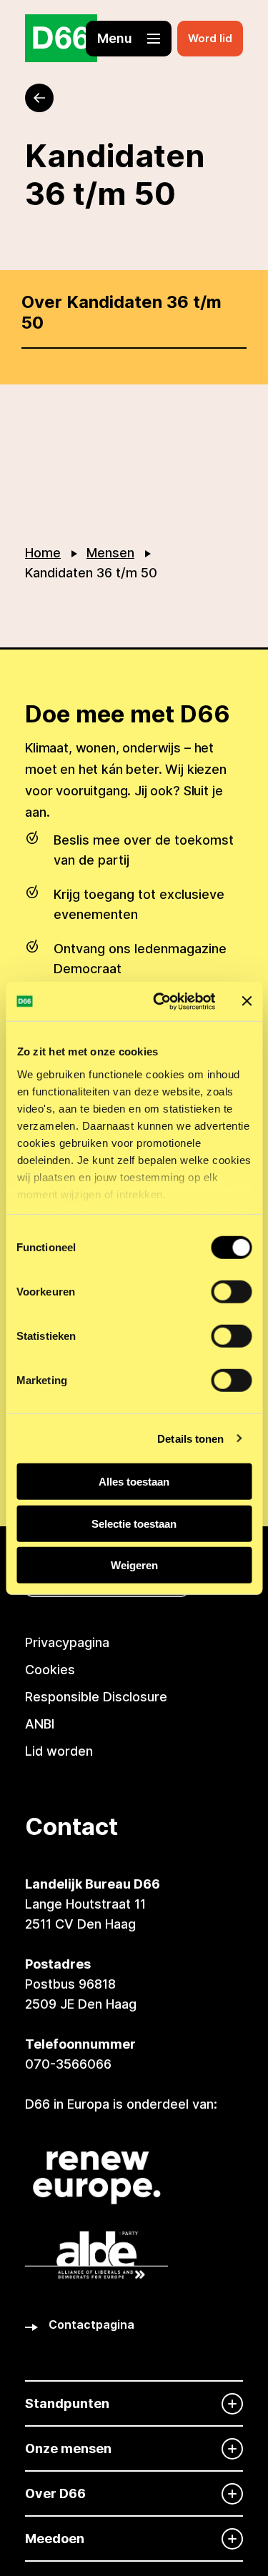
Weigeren (134, 1565)
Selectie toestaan (134, 1523)
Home (43, 553)
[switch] (231, 1292)
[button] (129, 39)
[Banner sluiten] (247, 1001)
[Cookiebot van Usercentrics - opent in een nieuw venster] (160, 1001)
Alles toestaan (134, 1482)
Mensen (110, 553)
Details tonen (190, 1438)
